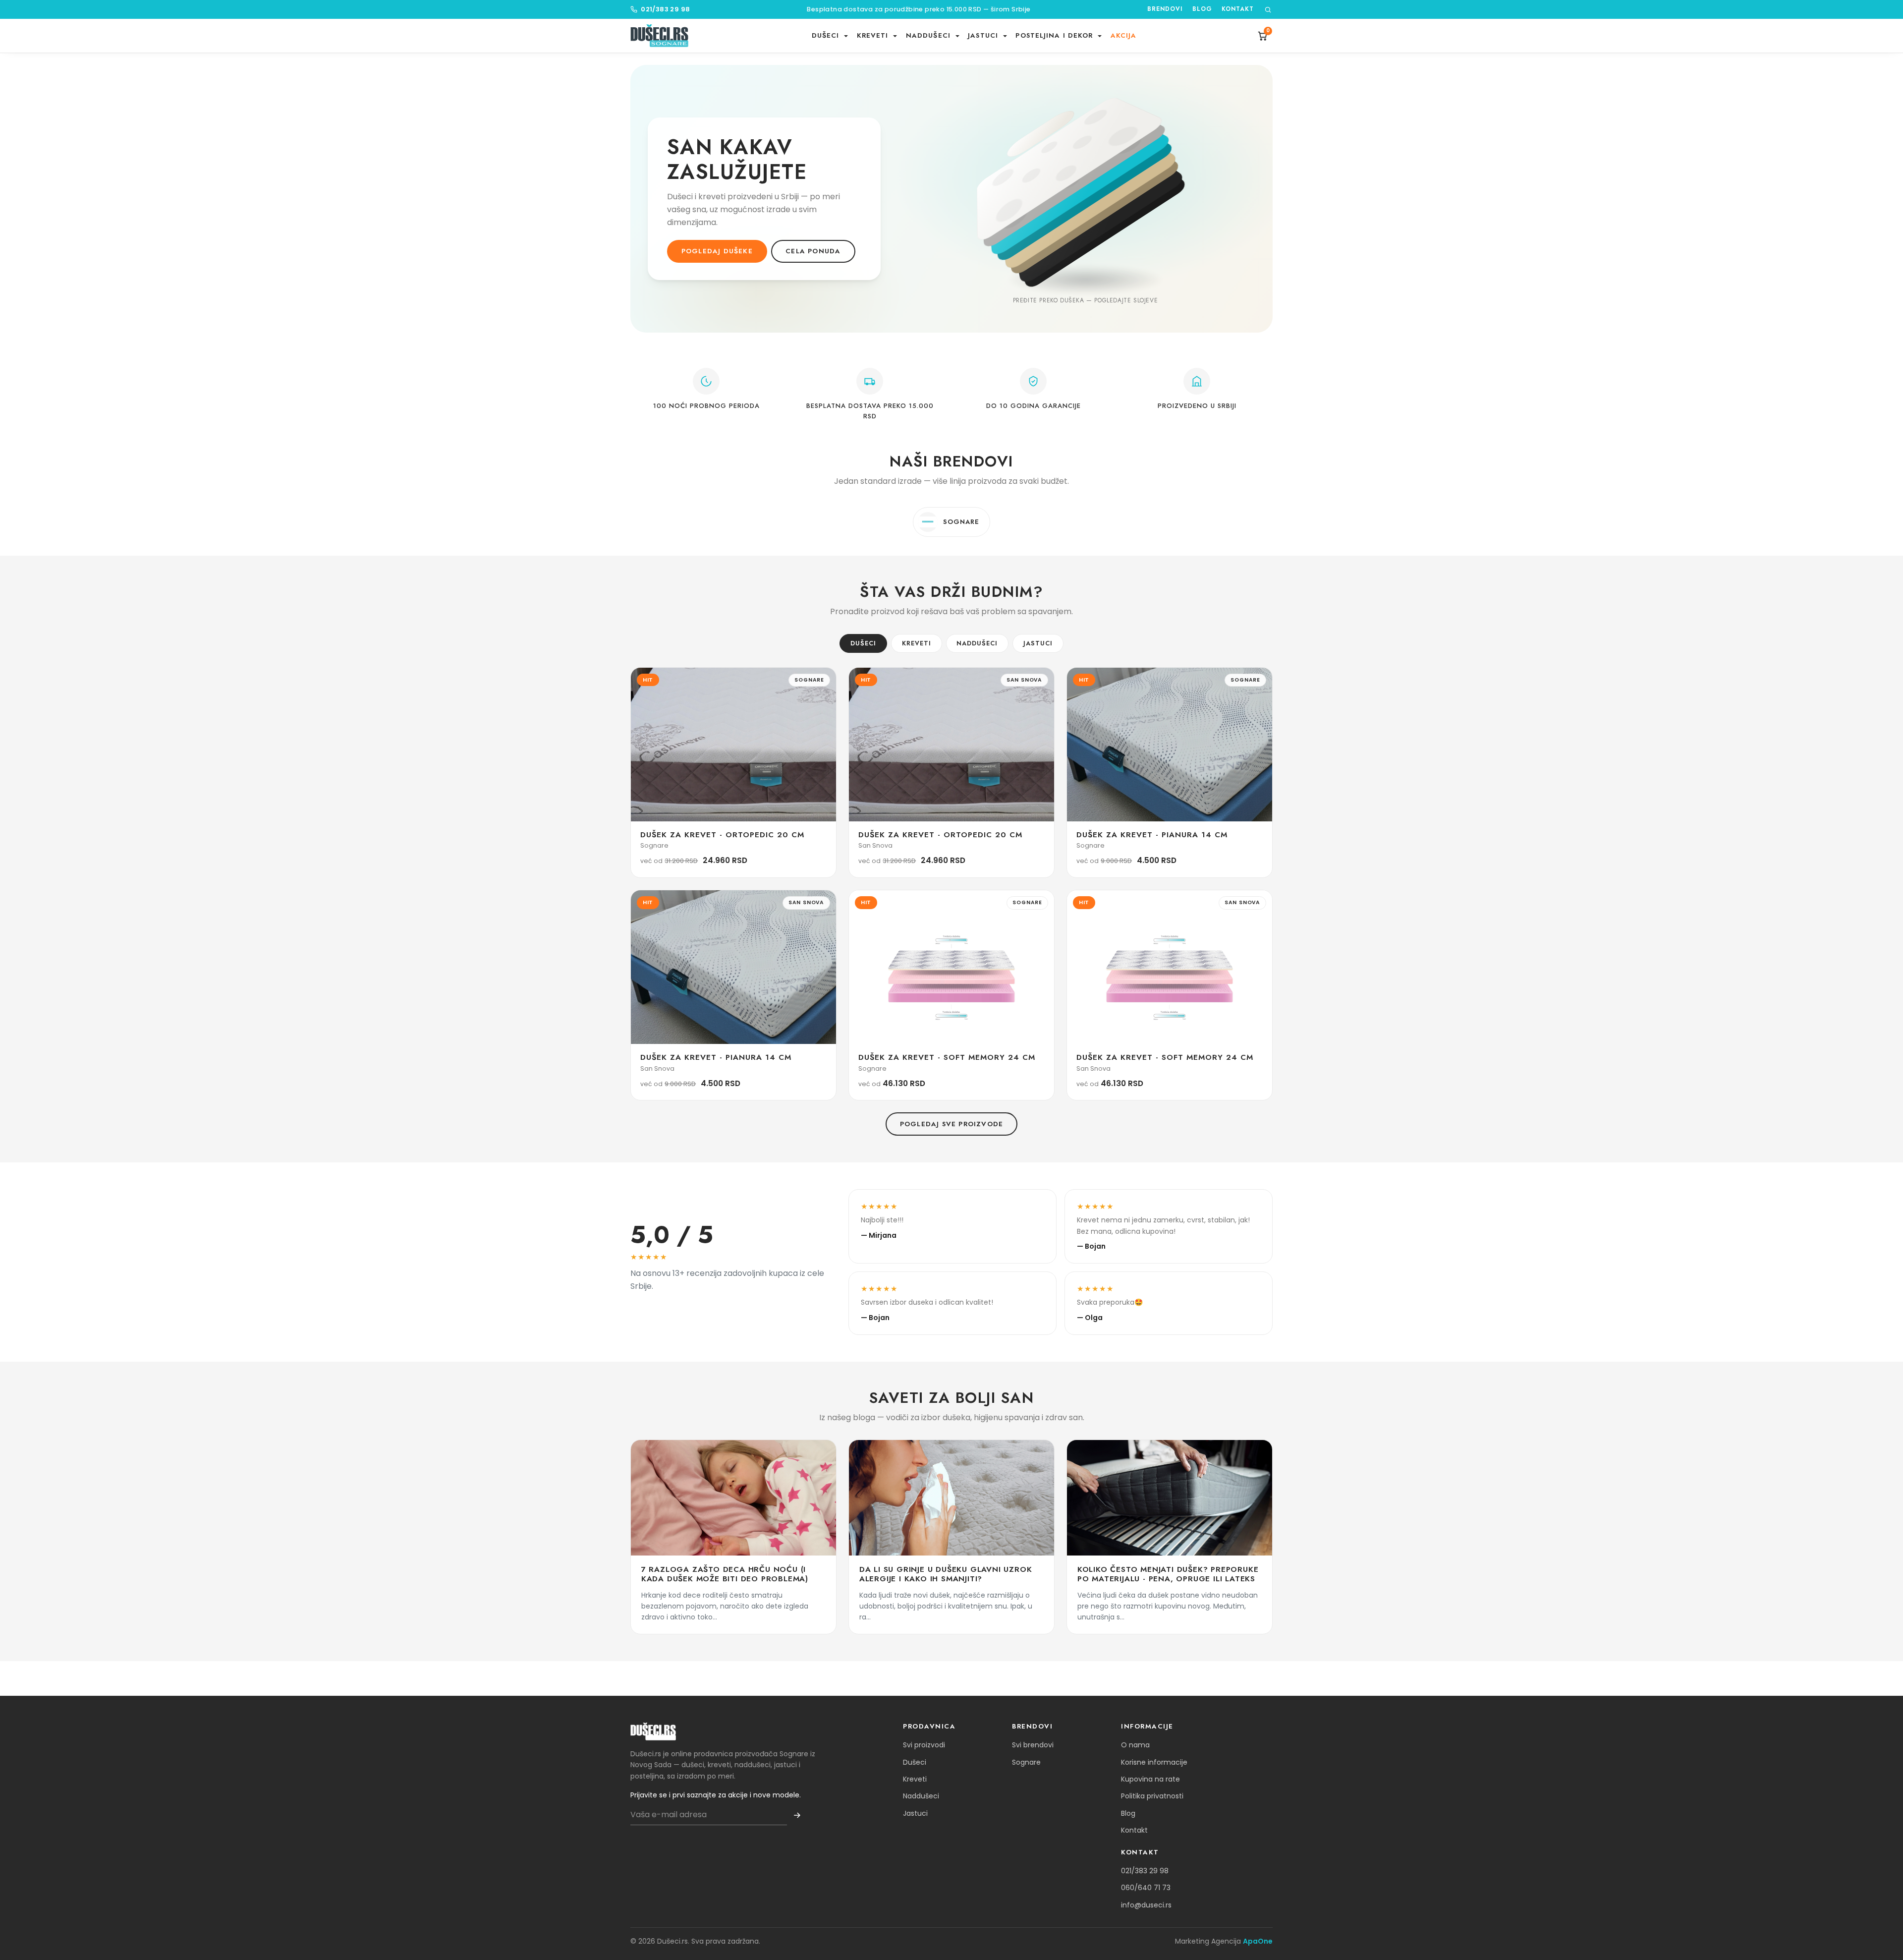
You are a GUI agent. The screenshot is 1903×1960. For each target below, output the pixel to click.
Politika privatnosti (1152, 1796)
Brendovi (1165, 9)
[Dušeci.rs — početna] (659, 36)
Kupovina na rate (1150, 1779)
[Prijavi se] (797, 1815)
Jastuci (1038, 643)
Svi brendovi (1033, 1745)
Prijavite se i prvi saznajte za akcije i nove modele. (716, 1795)
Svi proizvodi (924, 1745)
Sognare (1026, 1762)
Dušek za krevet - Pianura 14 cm (1152, 835)
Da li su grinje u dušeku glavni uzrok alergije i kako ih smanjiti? (946, 1574)
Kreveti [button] (874, 35)
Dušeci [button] (827, 35)
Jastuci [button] (984, 35)
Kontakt (1238, 9)
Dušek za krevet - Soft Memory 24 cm (947, 1057)
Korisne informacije (1154, 1762)
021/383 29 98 (665, 9)
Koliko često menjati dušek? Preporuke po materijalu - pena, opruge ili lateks (1168, 1574)
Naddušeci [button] (929, 35)
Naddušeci (977, 643)
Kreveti (917, 643)
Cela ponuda (813, 251)
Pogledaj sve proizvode (951, 1124)
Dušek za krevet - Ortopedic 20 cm (722, 835)
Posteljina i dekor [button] (1055, 35)
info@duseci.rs (1146, 1905)
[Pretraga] (1268, 10)
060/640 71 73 (1146, 1888)
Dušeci (863, 643)
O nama (1135, 1745)
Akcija (1124, 35)
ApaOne (1258, 1941)
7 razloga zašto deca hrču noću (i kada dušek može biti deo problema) (725, 1574)
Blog (1202, 9)
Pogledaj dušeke (717, 251)
